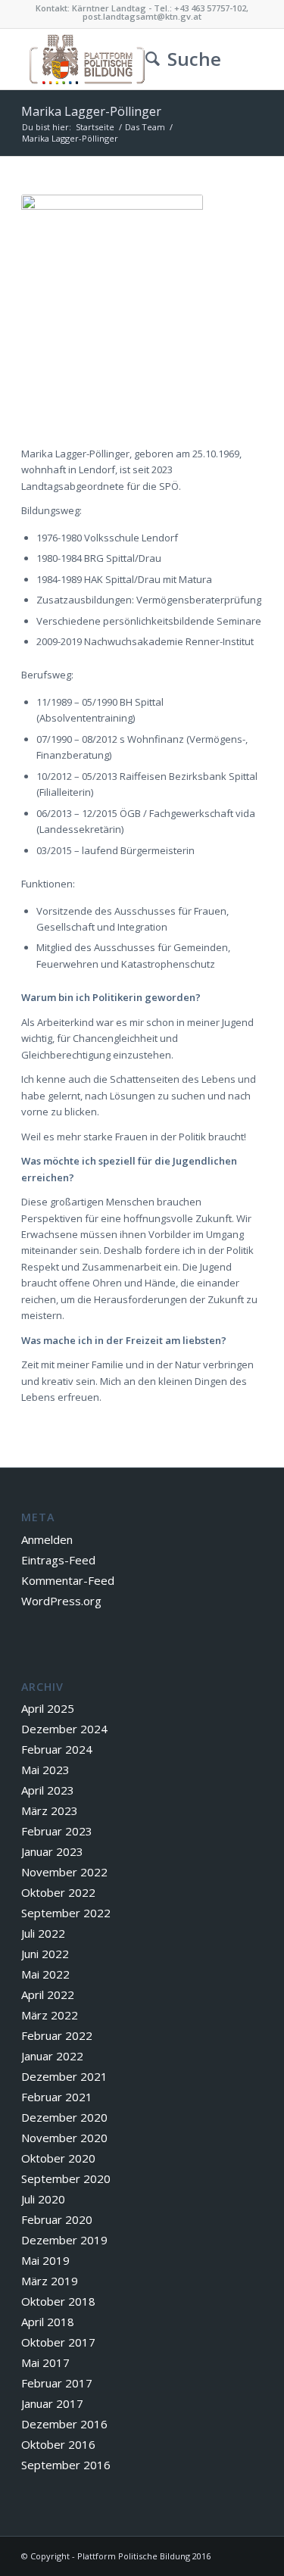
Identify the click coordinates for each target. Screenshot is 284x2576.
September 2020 (66, 2178)
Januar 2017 (52, 2403)
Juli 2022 (43, 1933)
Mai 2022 (45, 1974)
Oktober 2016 (58, 2444)
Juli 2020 (43, 2199)
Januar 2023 (52, 1851)
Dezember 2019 (64, 2240)
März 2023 (50, 1810)
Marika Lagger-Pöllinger (91, 111)
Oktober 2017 (58, 2342)
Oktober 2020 (58, 2158)
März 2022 (50, 2015)
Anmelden (47, 1539)
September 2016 (66, 2465)
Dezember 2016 (64, 2424)
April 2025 (48, 1708)
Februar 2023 (57, 1831)
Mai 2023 (45, 1770)
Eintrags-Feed (58, 1560)
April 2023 (48, 1790)
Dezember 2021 (64, 2076)
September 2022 (66, 1913)
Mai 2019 (45, 2260)
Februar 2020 (57, 2219)
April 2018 (48, 2322)
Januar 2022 (52, 2056)
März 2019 (50, 2281)
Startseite (95, 127)
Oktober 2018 (58, 2301)
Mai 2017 (45, 2362)
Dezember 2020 (64, 2117)
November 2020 (64, 2138)
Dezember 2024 (64, 1729)
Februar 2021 (57, 2097)
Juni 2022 (45, 1954)
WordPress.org (61, 1601)
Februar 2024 (57, 1749)
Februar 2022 (57, 2035)
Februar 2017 (57, 2383)
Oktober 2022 (58, 1892)
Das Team (145, 127)
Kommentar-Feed (68, 1580)
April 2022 (48, 1994)
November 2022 (64, 1872)
